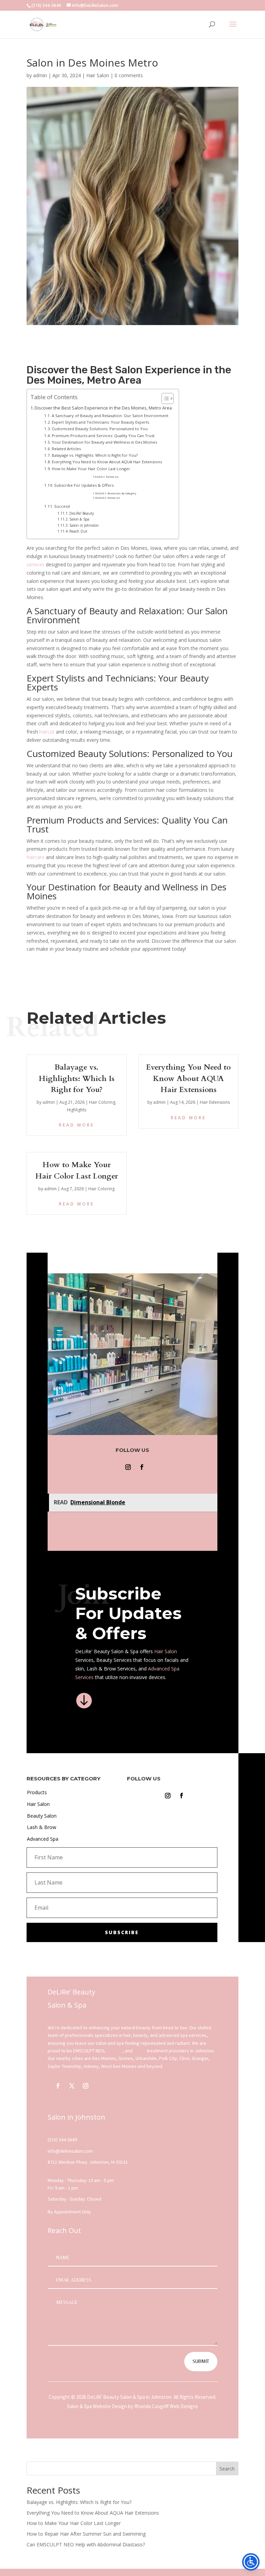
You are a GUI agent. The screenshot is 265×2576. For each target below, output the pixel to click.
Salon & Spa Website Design (97, 2406)
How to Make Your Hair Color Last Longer (91, 469)
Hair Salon (98, 75)
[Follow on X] (72, 2086)
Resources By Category (122, 493)
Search (227, 2469)
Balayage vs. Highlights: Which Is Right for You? (95, 455)
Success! (62, 506)
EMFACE (115, 2051)
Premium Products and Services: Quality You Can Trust (103, 436)
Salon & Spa (79, 519)
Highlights (77, 1110)
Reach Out (78, 531)
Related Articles (66, 449)
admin (40, 75)
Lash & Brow (42, 1827)
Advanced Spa (43, 1839)
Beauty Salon (42, 1816)
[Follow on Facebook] (142, 1467)
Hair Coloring (102, 1102)
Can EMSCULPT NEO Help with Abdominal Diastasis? (86, 2544)
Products (37, 1792)
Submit (201, 2361)
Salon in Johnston (84, 525)
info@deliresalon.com (70, 2151)
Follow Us (112, 477)
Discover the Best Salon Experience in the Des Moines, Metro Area (103, 408)
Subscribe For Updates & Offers (84, 485)
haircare (36, 857)
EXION (140, 2051)
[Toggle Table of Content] (164, 398)
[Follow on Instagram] (128, 1467)
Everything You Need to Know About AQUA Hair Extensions (107, 462)
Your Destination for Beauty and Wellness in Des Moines (104, 442)
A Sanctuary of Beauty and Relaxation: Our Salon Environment (110, 416)
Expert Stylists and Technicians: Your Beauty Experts (100, 422)
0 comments (129, 75)
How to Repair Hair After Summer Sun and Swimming (86, 2534)
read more (77, 1125)
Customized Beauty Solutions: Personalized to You (100, 429)
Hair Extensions (215, 1102)
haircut (47, 732)
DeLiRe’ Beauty (82, 513)
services (36, 564)
